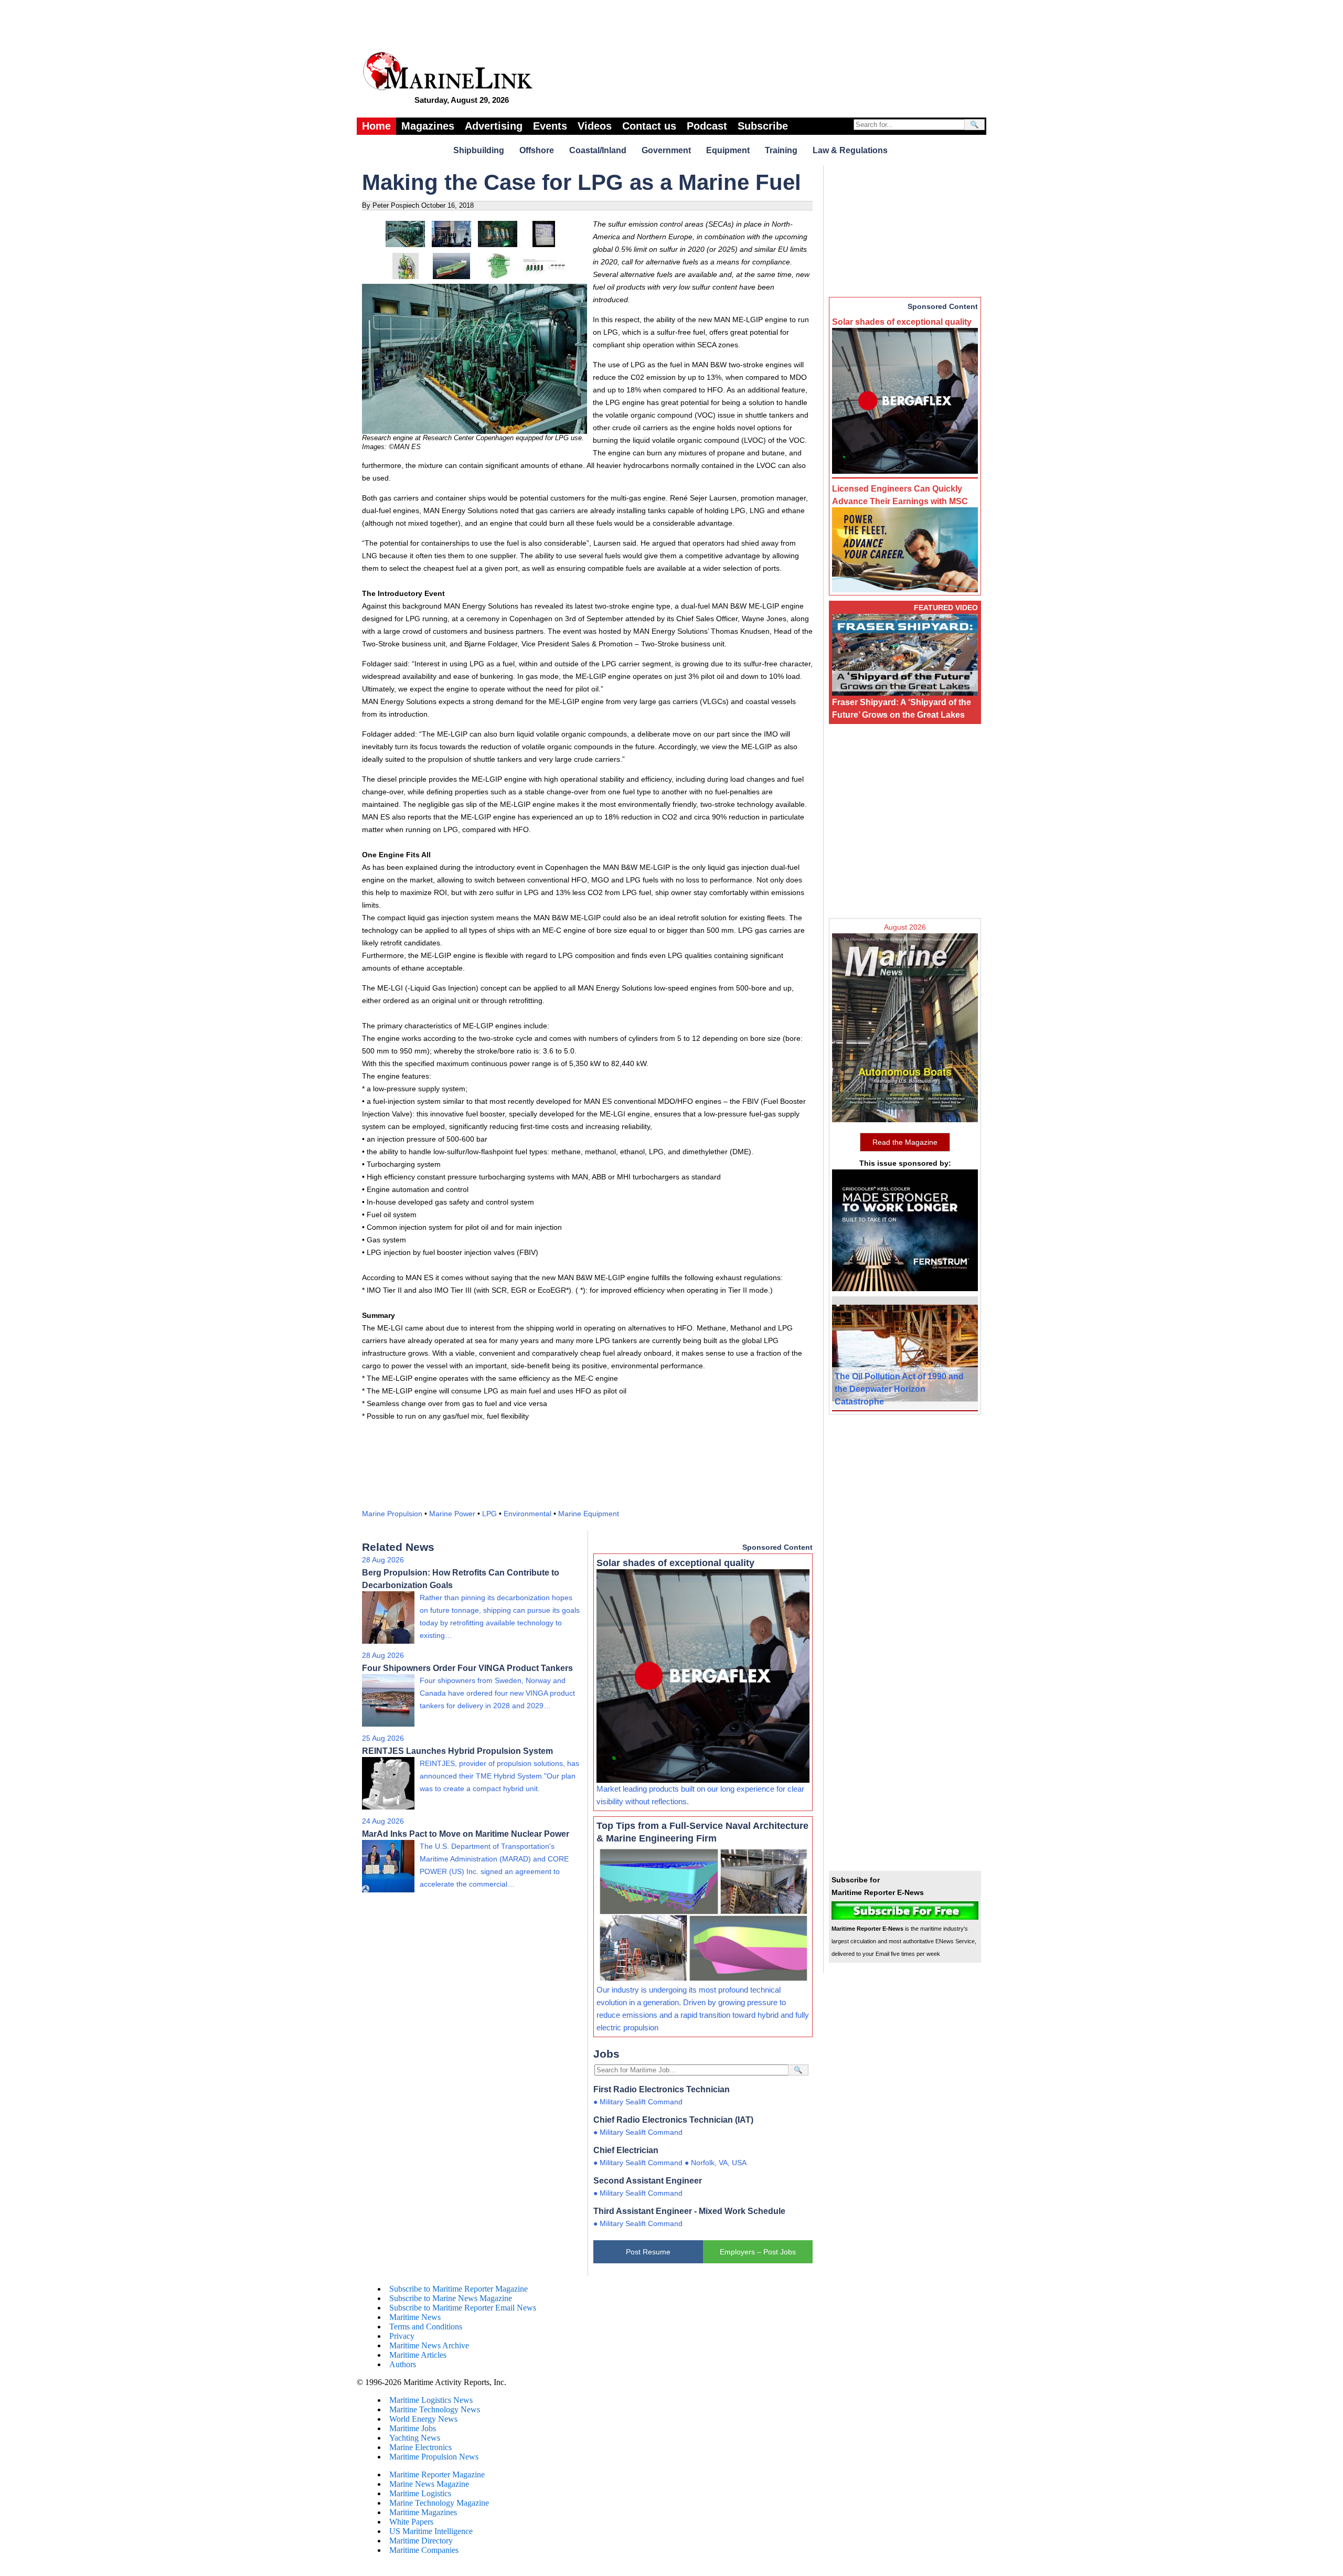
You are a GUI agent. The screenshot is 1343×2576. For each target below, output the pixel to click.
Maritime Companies (424, 2550)
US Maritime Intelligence (431, 2531)
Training (781, 150)
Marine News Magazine (429, 2484)
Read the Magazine (905, 1142)
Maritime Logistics (420, 2493)
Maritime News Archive (429, 2345)
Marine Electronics (420, 2447)
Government (666, 150)
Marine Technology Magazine (439, 2503)
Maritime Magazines (423, 2512)
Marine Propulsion (392, 1514)
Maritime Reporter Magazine (437, 2474)
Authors (403, 2364)
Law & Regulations (850, 150)
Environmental (527, 1514)
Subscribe (763, 126)
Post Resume (648, 2252)
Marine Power (452, 1514)
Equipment (728, 150)
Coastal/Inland (598, 150)
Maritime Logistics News (431, 2400)
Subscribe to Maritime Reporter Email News (463, 2308)
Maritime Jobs (413, 2428)
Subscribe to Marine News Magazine (451, 2298)
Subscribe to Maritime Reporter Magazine (459, 2289)
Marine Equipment (589, 1514)
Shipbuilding (479, 150)
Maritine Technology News (435, 2409)
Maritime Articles (418, 2355)
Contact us (649, 126)
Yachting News (415, 2438)
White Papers (411, 2522)
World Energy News (423, 2419)
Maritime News (415, 2317)
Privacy (402, 2336)
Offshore (537, 150)
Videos (595, 126)
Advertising (494, 126)
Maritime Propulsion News (434, 2457)
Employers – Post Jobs (758, 2252)
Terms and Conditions (426, 2327)
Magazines (428, 126)
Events (550, 126)
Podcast (707, 126)
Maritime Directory (421, 2541)
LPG (489, 1514)
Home (376, 126)
